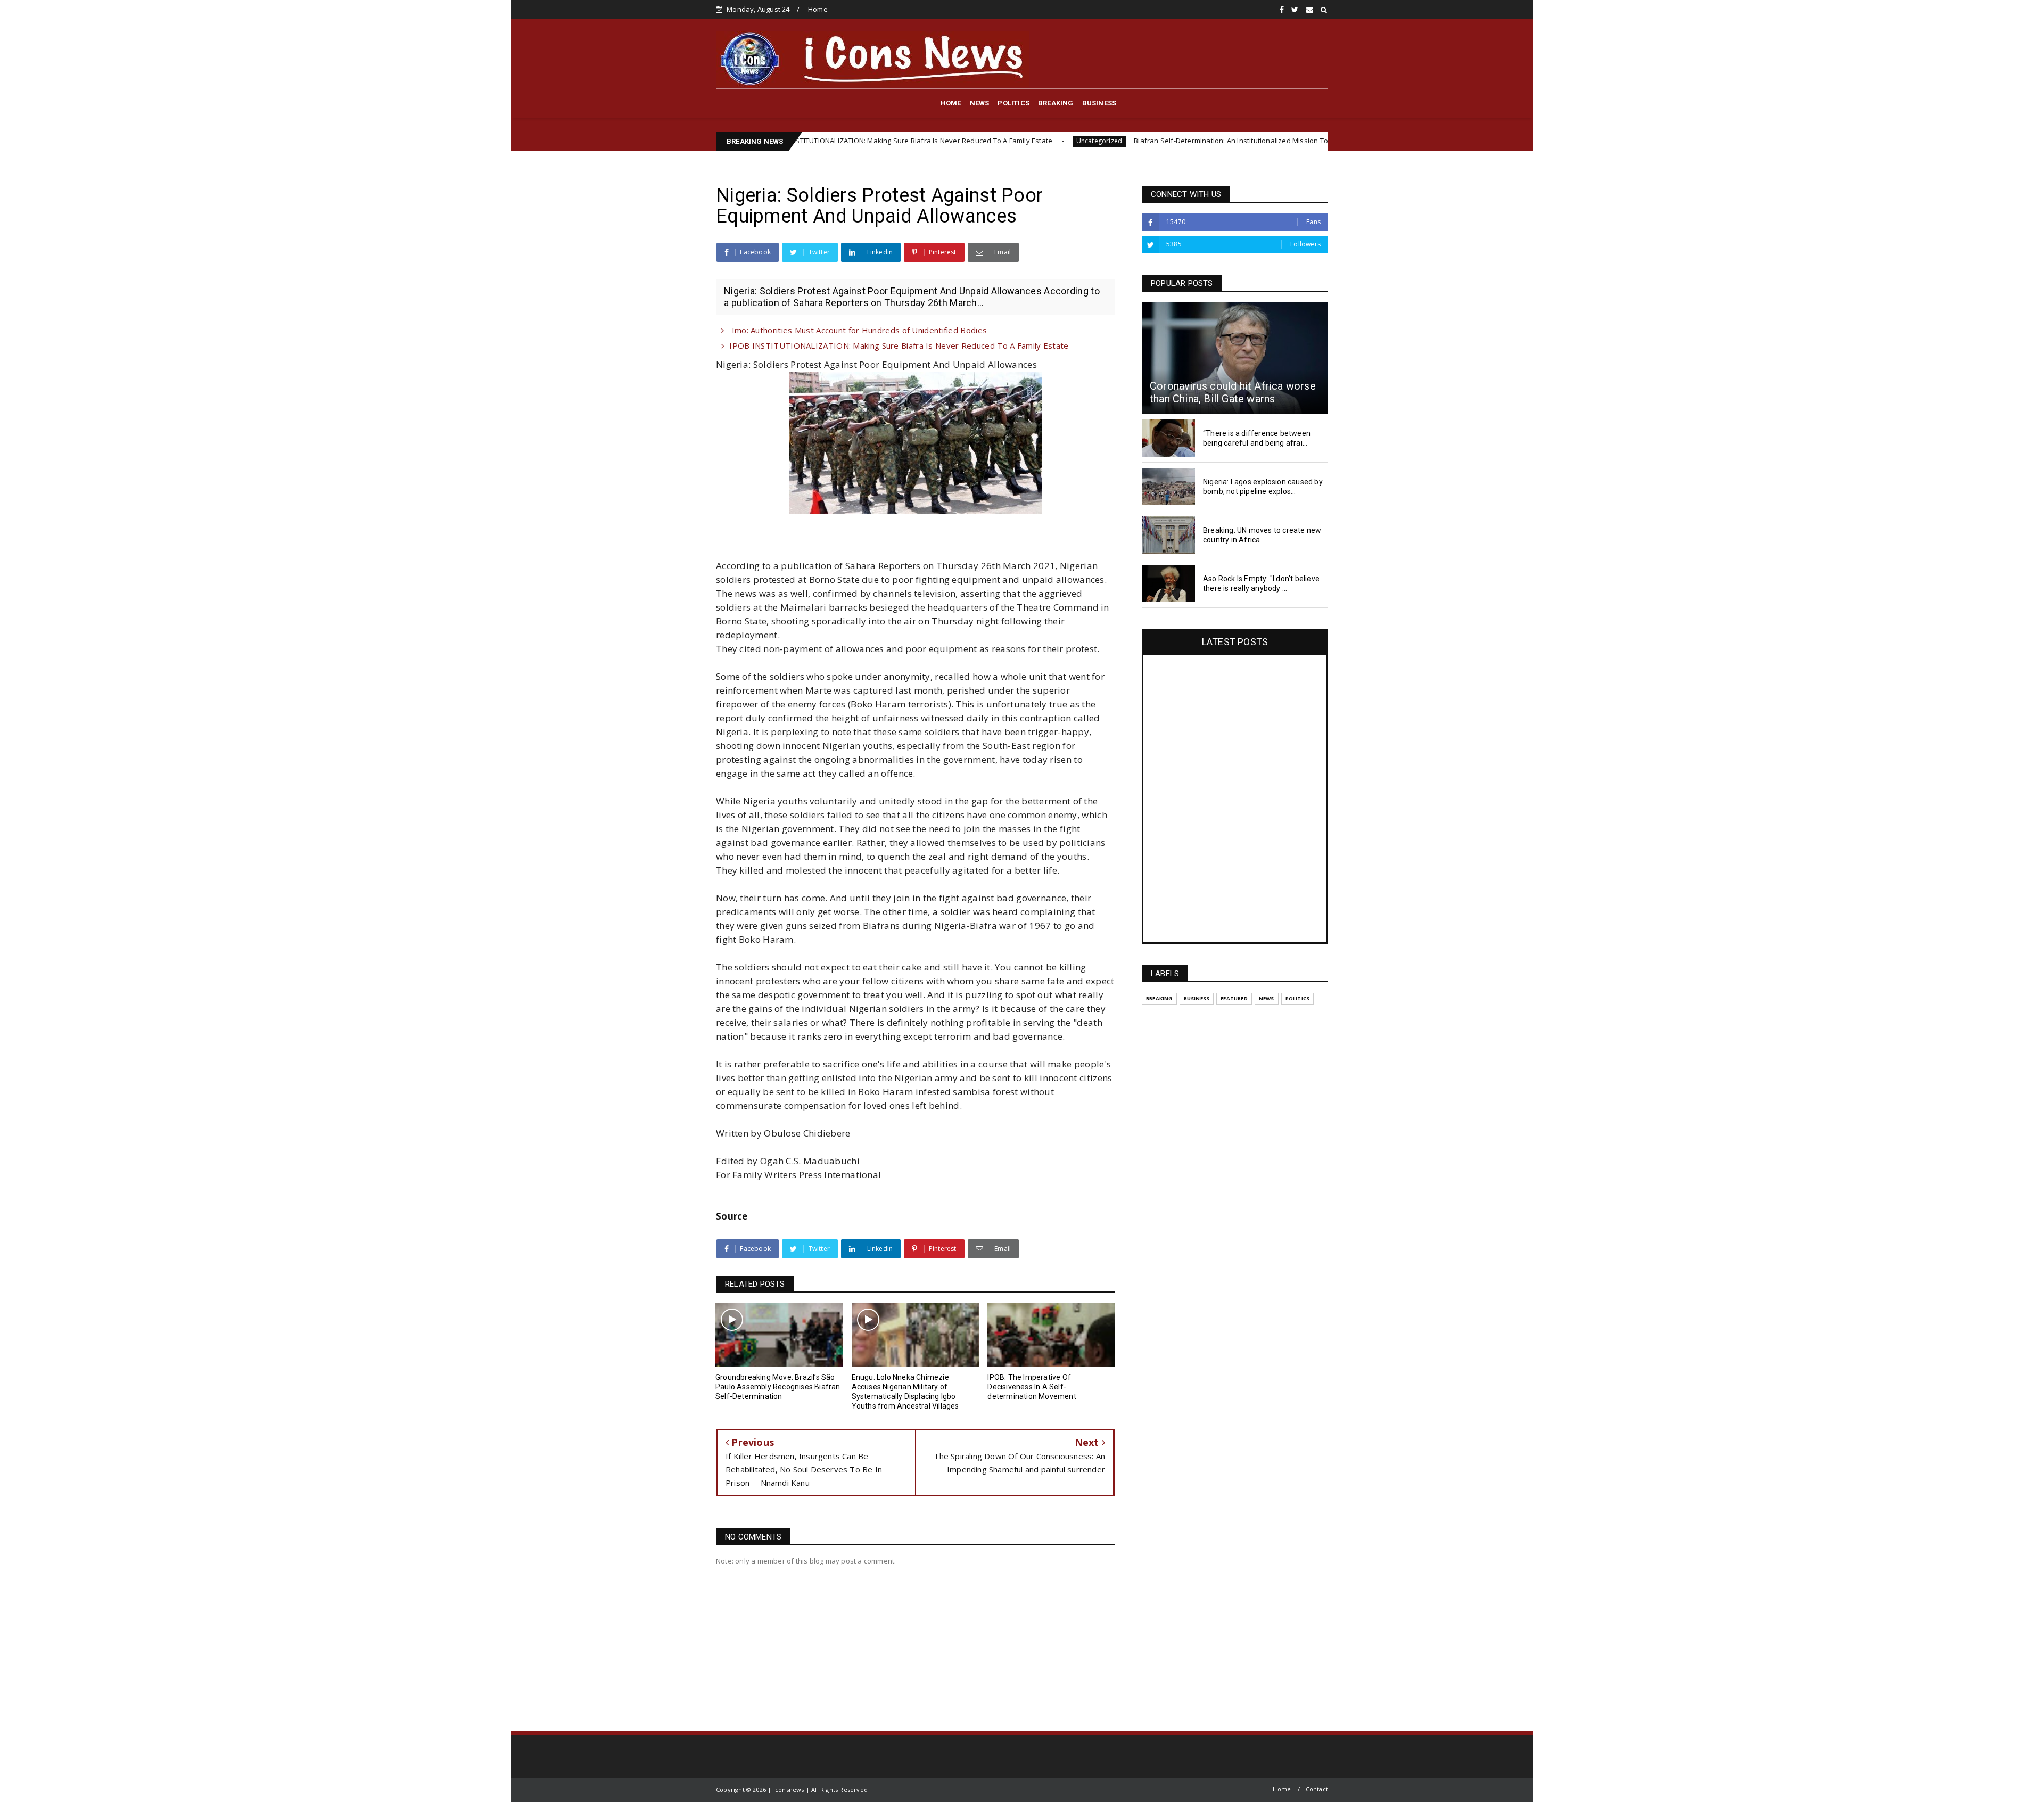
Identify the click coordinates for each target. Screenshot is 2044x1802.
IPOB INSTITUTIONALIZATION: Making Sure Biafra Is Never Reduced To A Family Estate (899, 345)
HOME (951, 103)
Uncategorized (946, 141)
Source (732, 1216)
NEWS (980, 103)
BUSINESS (1099, 103)
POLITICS (1013, 103)
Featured (1234, 998)
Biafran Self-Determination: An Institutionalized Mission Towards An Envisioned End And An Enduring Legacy (1161, 141)
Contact (1317, 1789)
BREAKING (1056, 103)
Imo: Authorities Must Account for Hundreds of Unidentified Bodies (858, 330)
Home (818, 9)
